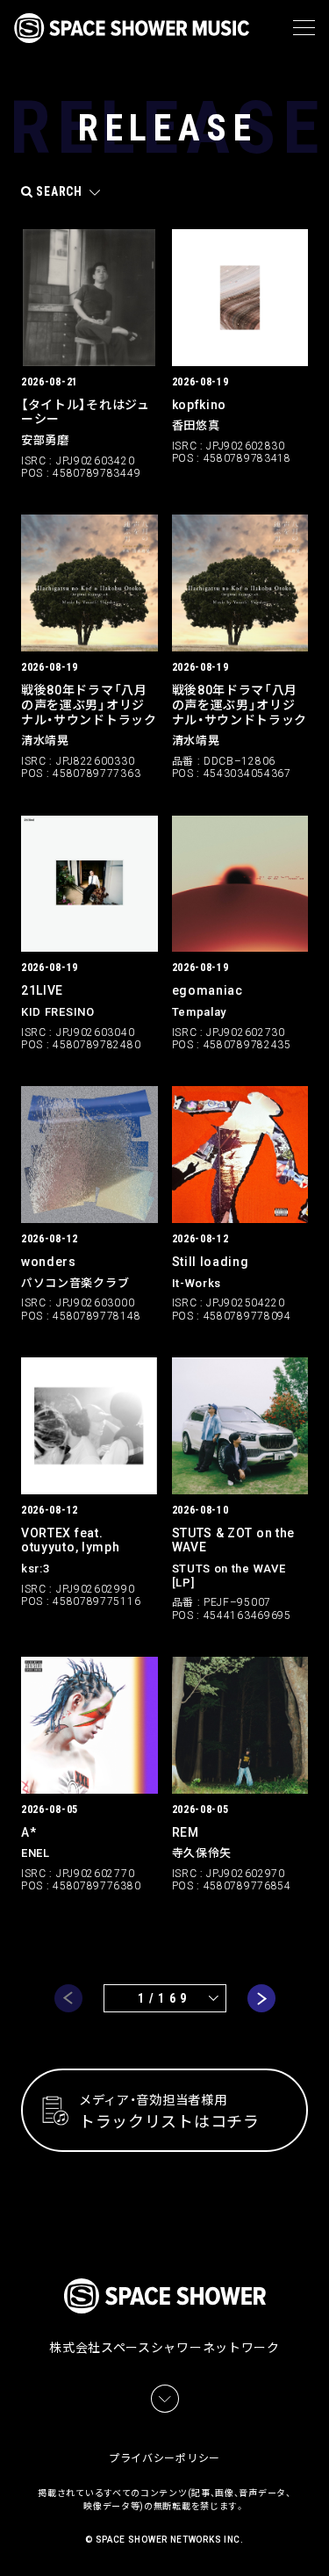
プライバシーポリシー (164, 2458)
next (261, 1998)
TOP (318, 2541)
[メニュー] (304, 28)
